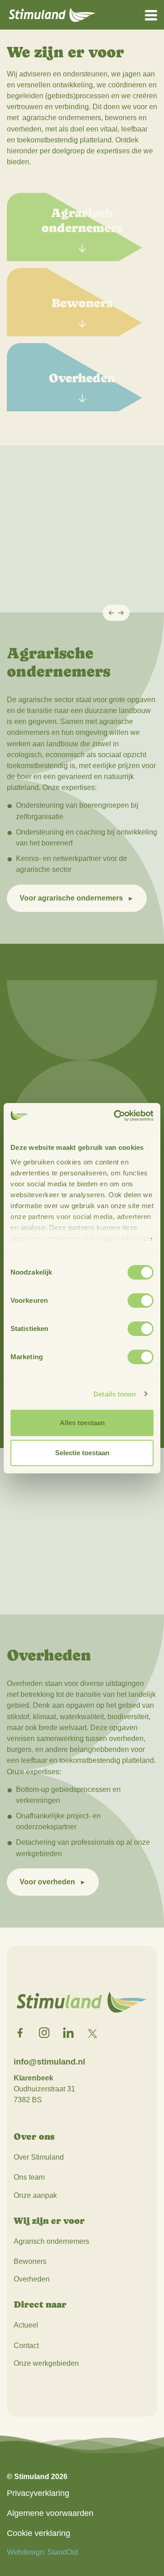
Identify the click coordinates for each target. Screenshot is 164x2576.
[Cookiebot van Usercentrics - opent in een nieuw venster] (116, 1116)
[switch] (141, 1301)
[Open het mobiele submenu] (151, 15)
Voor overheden (47, 1882)
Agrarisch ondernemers (51, 2241)
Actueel (26, 2325)
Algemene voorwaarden (50, 2513)
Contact (26, 2346)
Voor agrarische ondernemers (71, 898)
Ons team (29, 2177)
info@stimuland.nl (49, 2062)
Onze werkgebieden (46, 2363)
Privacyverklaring (38, 2493)
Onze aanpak (35, 2195)
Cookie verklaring (38, 2533)
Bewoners (30, 2261)
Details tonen (115, 1394)
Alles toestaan (82, 1423)
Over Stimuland (39, 2157)
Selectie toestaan (82, 1453)
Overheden (32, 2279)
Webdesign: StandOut (42, 2552)
